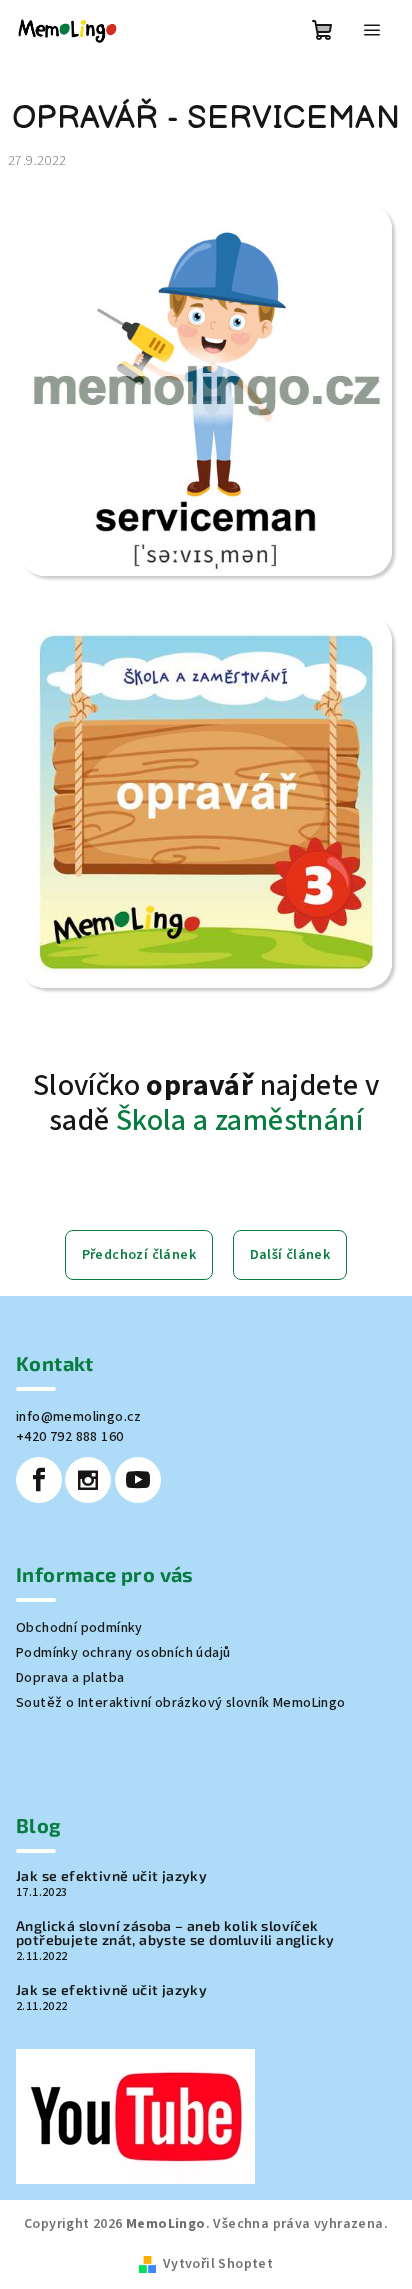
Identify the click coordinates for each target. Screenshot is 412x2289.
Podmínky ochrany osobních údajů (123, 1653)
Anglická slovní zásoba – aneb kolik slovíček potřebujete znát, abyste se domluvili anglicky (175, 1933)
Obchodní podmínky (79, 1628)
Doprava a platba (70, 1678)
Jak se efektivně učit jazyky (111, 1876)
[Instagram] (88, 1480)
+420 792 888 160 (69, 1437)
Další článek (290, 1255)
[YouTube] (138, 1480)
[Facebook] (39, 1480)
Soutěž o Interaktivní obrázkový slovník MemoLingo (181, 1703)
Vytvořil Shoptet (218, 2264)
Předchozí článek (139, 1255)
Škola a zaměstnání (239, 1120)
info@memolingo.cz (79, 1417)
